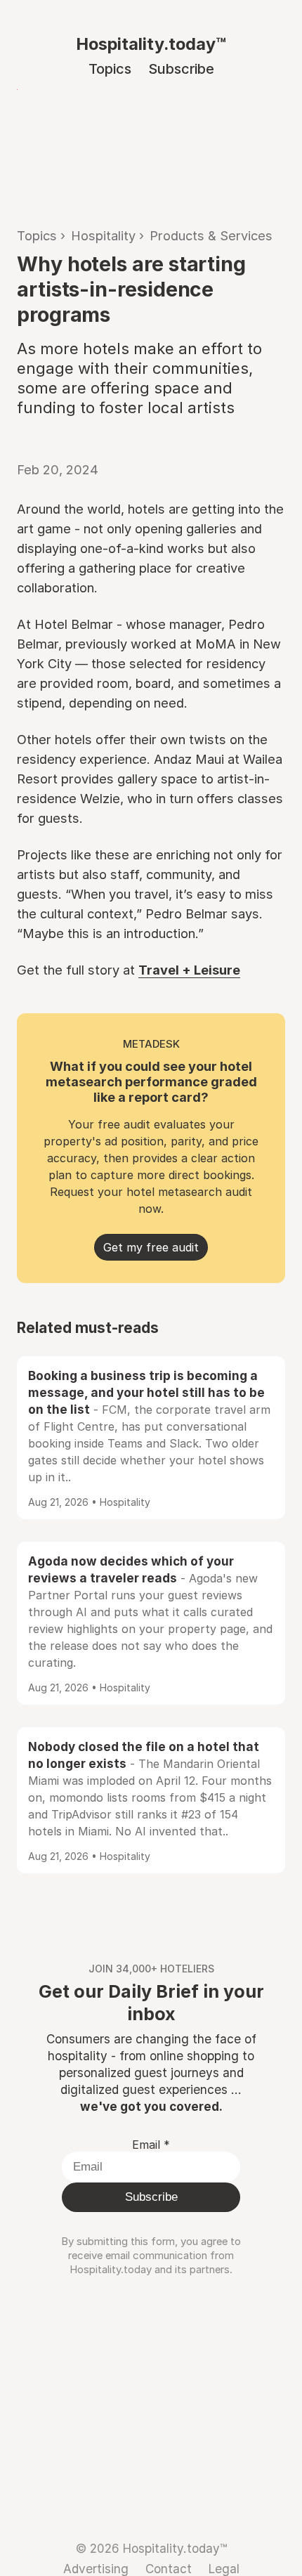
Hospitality (103, 235)
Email (151, 2145)
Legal (224, 2569)
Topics (110, 69)
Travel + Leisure (189, 970)
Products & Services (211, 235)
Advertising (96, 2569)
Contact (169, 2569)
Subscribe (181, 69)
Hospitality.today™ (151, 44)
